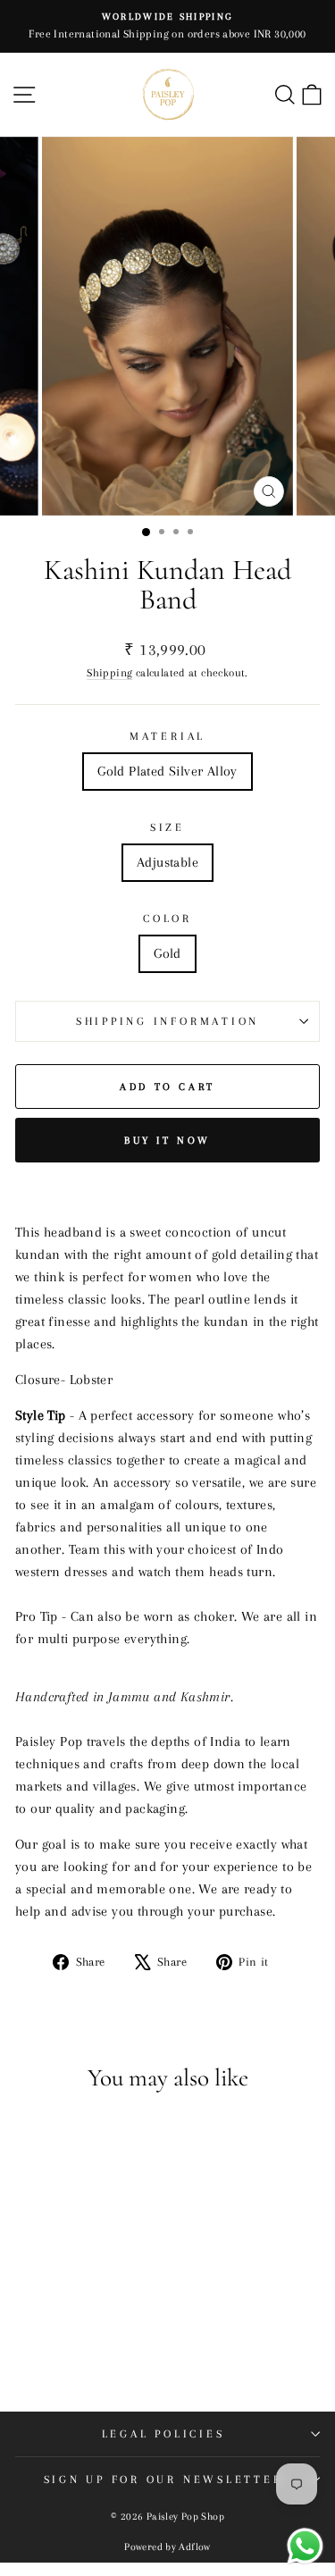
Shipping (109, 672)
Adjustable (167, 862)
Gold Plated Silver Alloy (167, 771)
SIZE (167, 827)
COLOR (167, 919)
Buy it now (167, 1141)
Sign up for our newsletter (163, 2480)
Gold (167, 953)
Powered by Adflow (167, 2547)
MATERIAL (167, 736)
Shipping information (167, 1021)
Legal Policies (163, 2434)
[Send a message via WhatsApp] (305, 2546)
